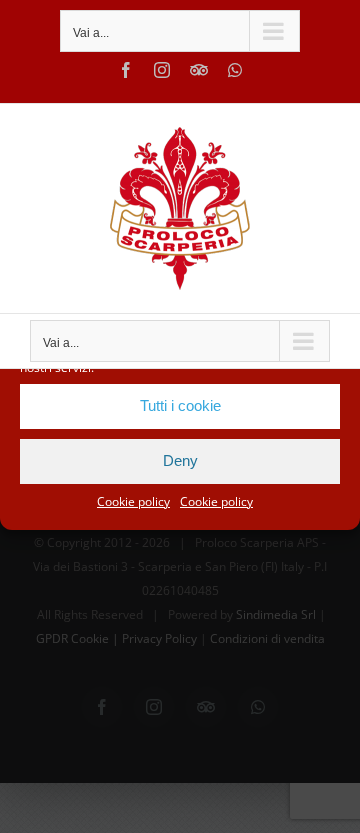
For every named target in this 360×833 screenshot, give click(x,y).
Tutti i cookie (180, 405)
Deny (180, 460)
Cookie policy (133, 501)
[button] (330, 329)
